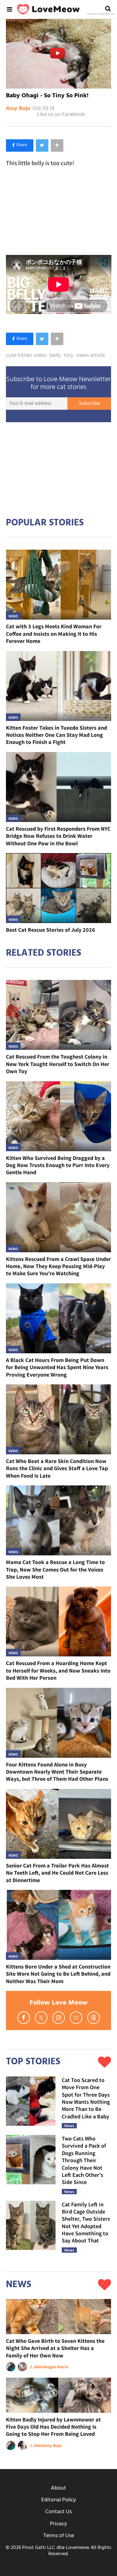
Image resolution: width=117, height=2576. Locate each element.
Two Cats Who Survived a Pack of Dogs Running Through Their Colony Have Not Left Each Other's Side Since (84, 2160)
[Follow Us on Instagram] (59, 2018)
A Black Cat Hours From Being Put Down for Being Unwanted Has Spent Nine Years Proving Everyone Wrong (57, 1367)
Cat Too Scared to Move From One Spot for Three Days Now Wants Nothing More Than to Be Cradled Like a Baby (86, 2098)
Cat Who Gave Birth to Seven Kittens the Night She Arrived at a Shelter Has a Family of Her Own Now (55, 2348)
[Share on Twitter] (42, 145)
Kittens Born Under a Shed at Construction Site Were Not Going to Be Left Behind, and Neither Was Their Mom (58, 1974)
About (58, 2488)
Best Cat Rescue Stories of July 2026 (51, 930)
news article (91, 356)
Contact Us (58, 2512)
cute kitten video (26, 356)
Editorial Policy (59, 2500)
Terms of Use (59, 2536)
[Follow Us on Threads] (94, 2018)
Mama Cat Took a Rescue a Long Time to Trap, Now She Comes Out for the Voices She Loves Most (55, 1569)
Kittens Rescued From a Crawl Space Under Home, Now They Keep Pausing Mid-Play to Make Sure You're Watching (58, 1266)
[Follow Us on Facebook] (24, 2018)
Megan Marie (56, 2367)
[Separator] (57, 145)
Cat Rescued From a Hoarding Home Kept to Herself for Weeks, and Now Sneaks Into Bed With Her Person (58, 1670)
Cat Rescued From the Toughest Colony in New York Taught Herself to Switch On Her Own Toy (58, 1064)
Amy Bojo (18, 109)
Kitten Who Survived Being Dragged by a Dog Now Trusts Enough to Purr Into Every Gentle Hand (58, 1165)
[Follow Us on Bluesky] (76, 2018)
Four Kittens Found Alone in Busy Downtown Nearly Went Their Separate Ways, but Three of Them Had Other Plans (57, 1772)
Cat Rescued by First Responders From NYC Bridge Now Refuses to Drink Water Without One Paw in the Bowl (58, 836)
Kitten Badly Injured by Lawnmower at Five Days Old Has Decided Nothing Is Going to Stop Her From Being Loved (53, 2427)
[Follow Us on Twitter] (41, 2018)
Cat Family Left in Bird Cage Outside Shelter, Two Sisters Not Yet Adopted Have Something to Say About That (86, 2223)
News (13, 616)
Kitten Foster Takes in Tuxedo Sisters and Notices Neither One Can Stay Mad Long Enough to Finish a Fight (56, 735)
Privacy (58, 2524)
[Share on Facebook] (20, 145)
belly (55, 356)
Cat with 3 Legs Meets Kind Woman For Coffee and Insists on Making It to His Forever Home (54, 634)
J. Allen (37, 2367)
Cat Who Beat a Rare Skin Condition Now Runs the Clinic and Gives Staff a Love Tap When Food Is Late (57, 1468)
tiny (69, 356)
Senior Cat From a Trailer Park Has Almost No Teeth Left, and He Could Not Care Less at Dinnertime (57, 1873)
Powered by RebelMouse (100, 14)
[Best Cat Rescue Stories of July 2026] (59, 888)
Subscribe (89, 404)
